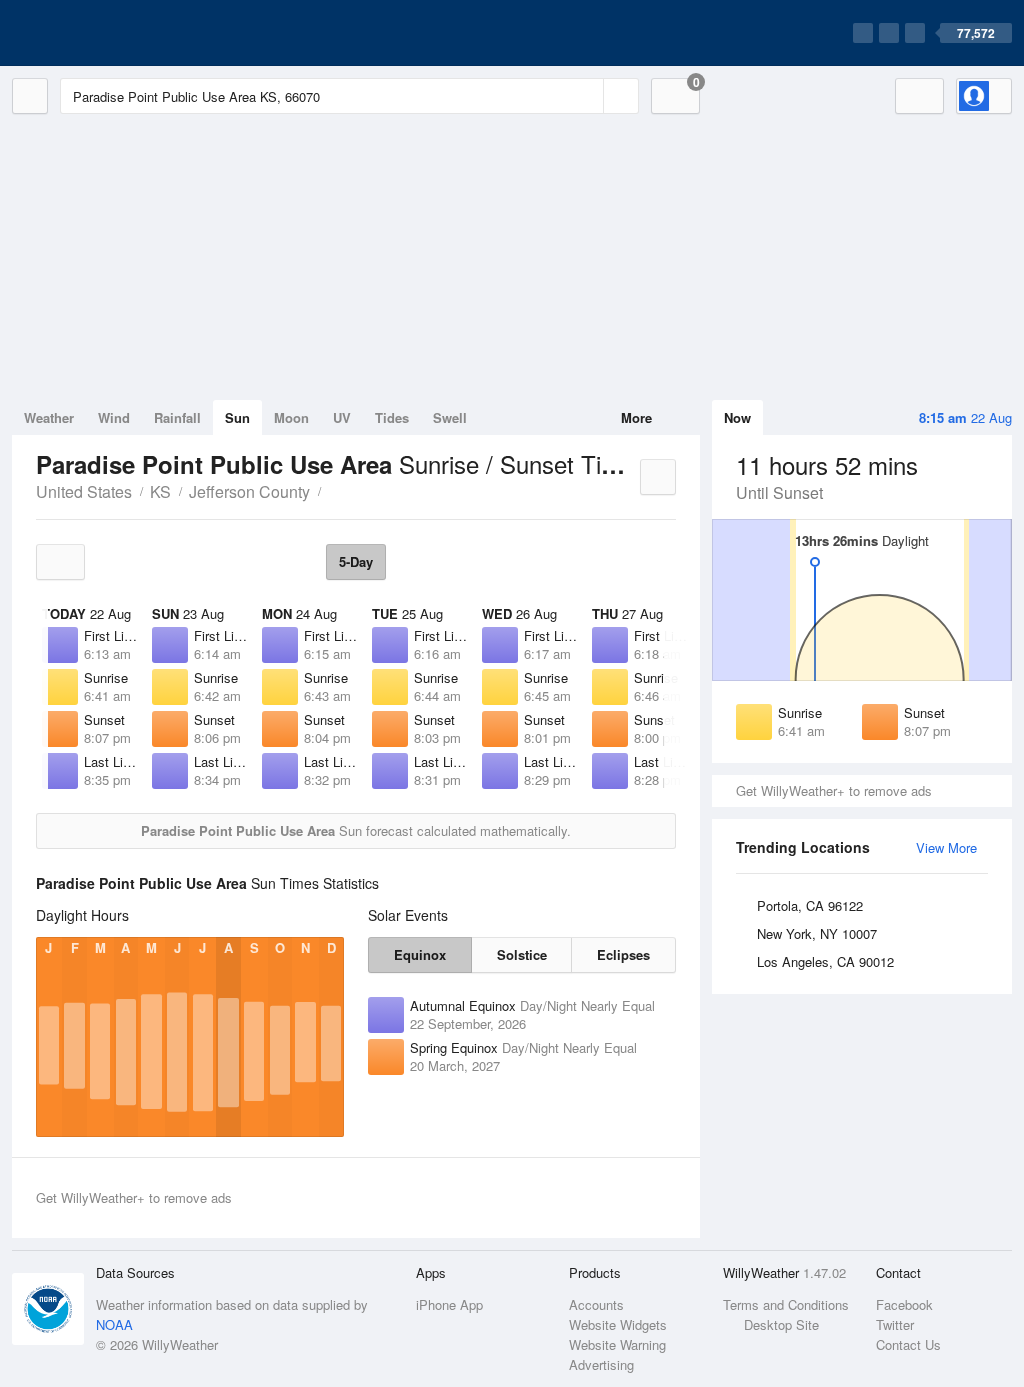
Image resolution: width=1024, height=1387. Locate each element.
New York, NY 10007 (817, 933)
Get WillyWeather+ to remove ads (834, 790)
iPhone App (449, 1304)
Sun (237, 417)
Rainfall (177, 417)
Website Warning (617, 1344)
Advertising (601, 1364)
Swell (450, 417)
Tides (392, 417)
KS (160, 491)
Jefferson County (249, 491)
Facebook (904, 1304)
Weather (49, 417)
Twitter (895, 1324)
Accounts (596, 1304)
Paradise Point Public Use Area (332, 490)
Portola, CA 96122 (810, 905)
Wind (114, 417)
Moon (291, 417)
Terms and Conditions (786, 1304)
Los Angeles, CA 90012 (825, 961)
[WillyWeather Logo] (106, 33)
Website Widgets (618, 1324)
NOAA (114, 1324)
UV (342, 417)
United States (84, 491)
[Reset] (586, 96)
